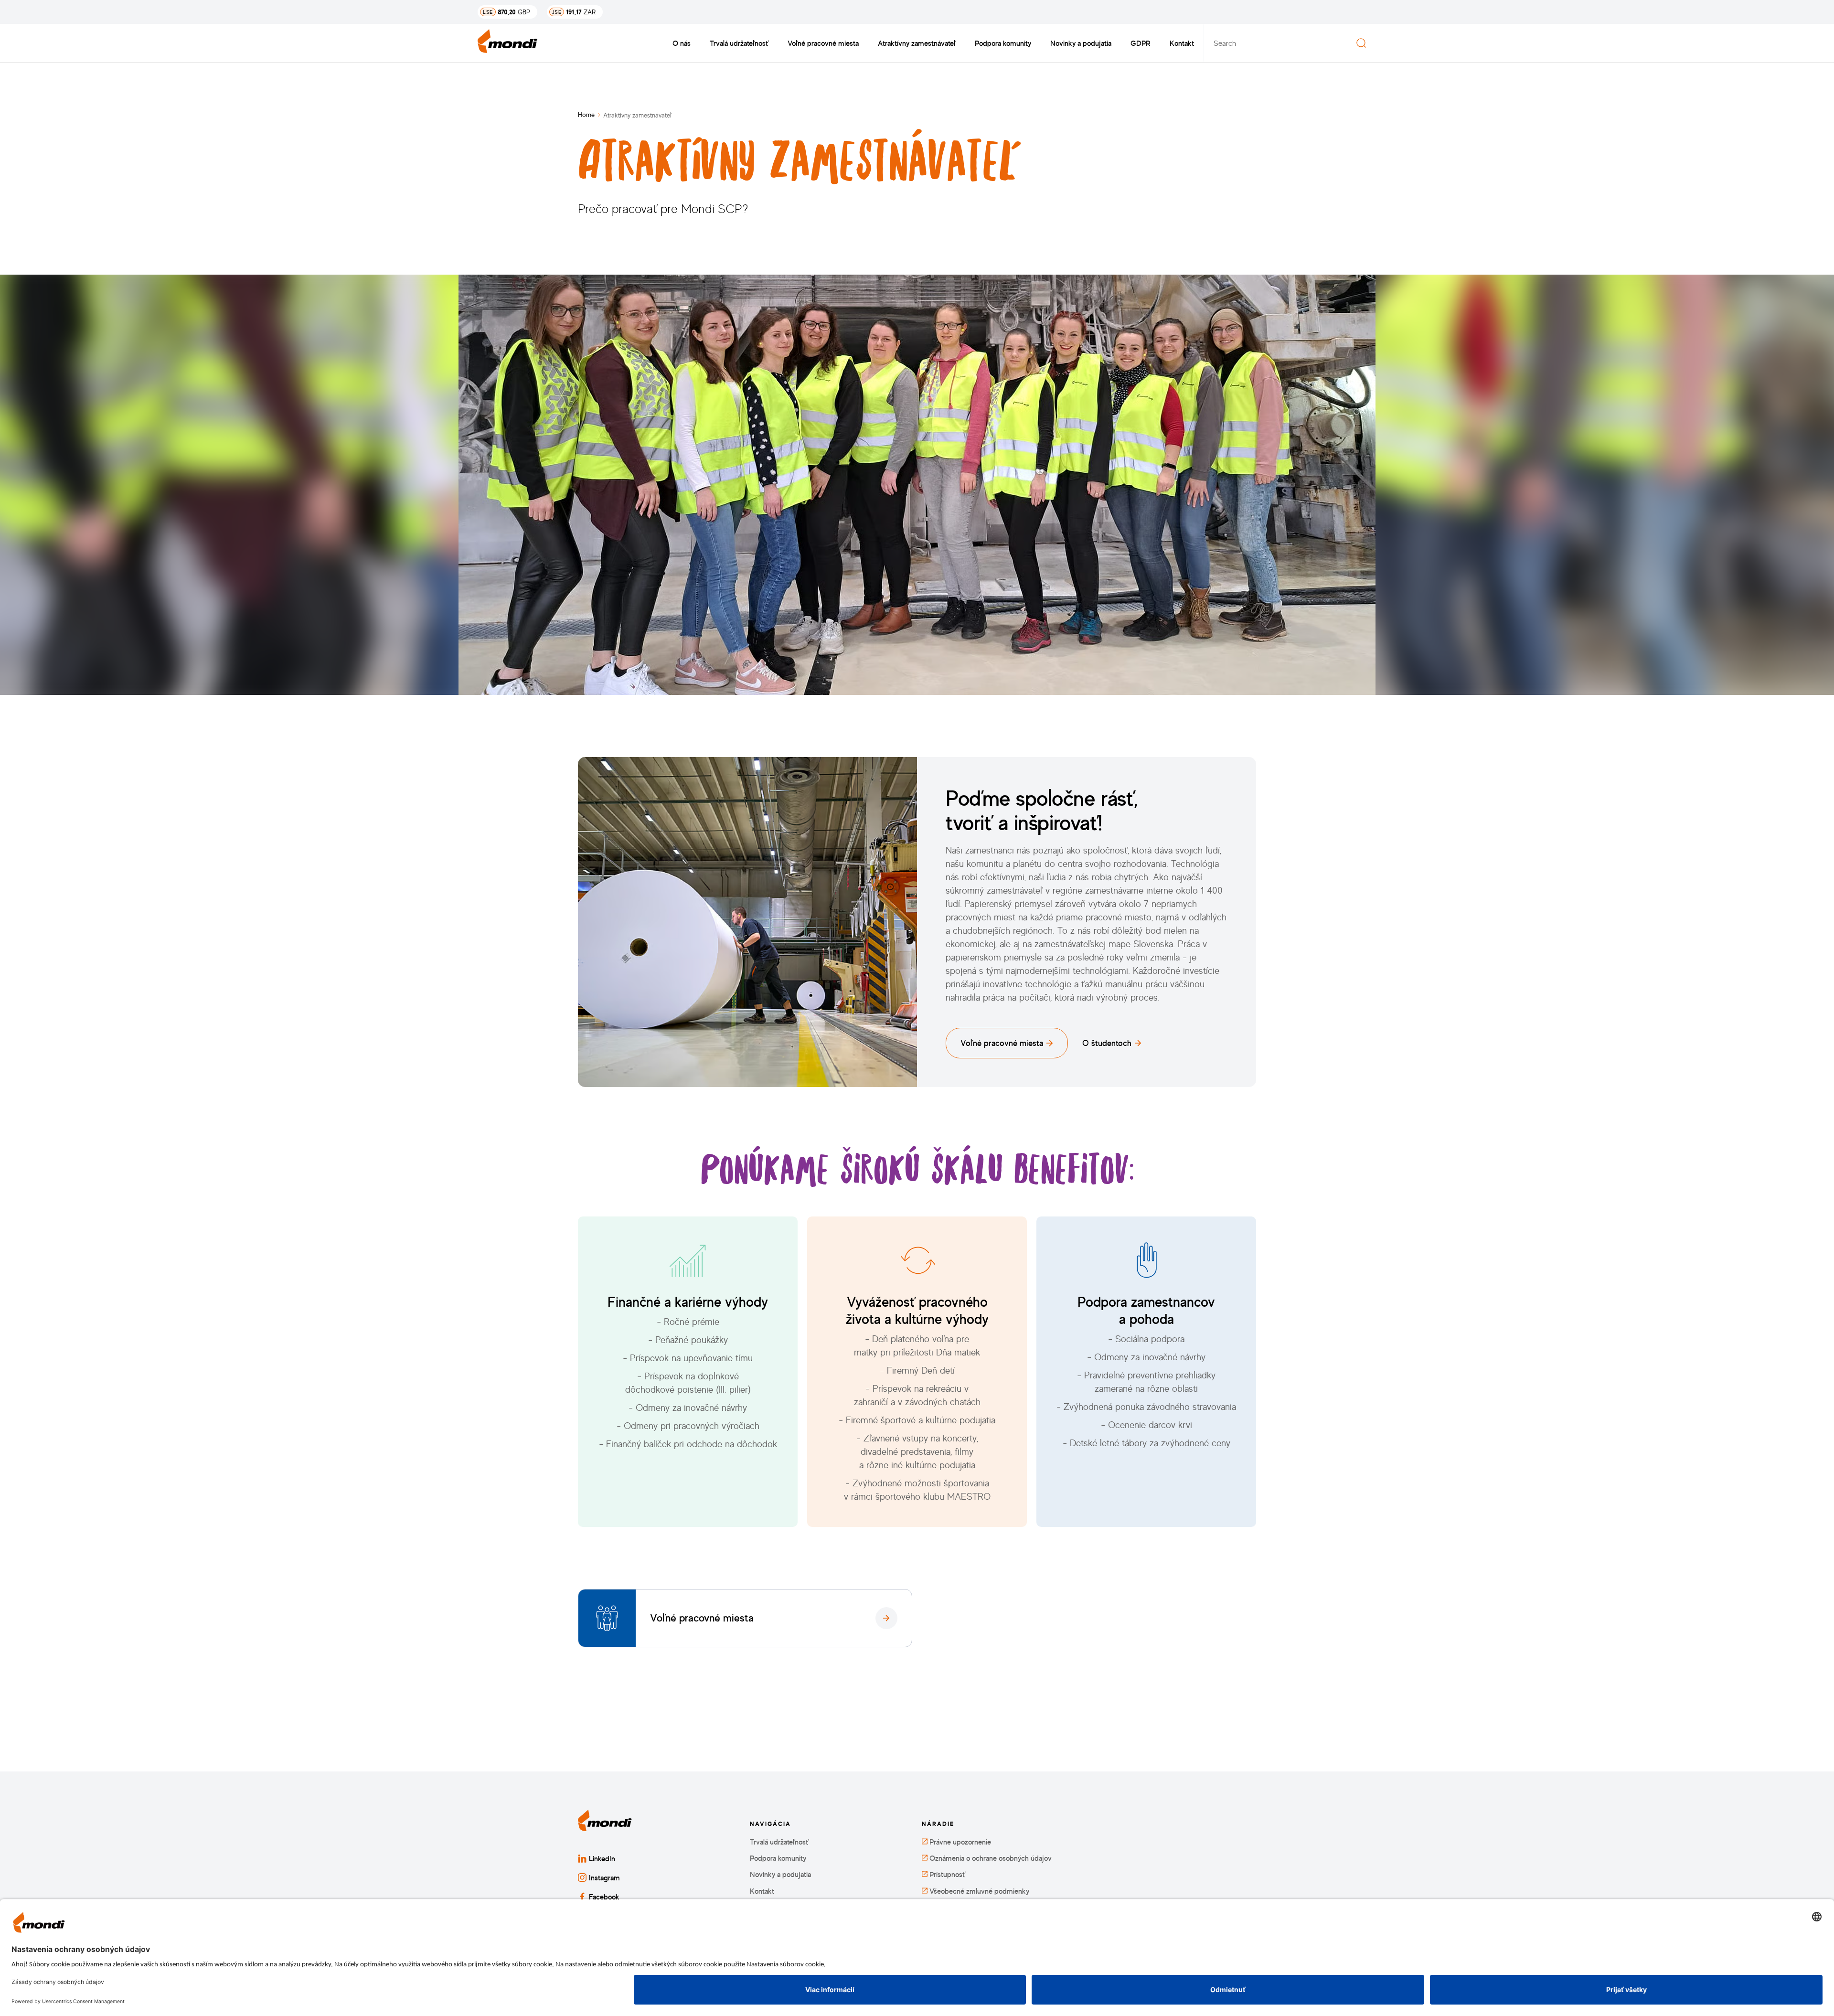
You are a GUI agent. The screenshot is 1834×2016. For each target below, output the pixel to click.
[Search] (1361, 43)
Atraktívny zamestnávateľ (917, 43)
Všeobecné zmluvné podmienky (978, 1891)
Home (586, 114)
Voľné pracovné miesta (823, 43)
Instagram (604, 1877)
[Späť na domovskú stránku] (508, 43)
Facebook (604, 1897)
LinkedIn (602, 1858)
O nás (682, 43)
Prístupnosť (946, 1874)
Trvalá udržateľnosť (739, 43)
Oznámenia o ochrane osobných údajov (990, 1858)
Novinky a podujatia (1081, 43)
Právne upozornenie (959, 1842)
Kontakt (1182, 43)
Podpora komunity (1003, 43)
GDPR (1141, 43)
